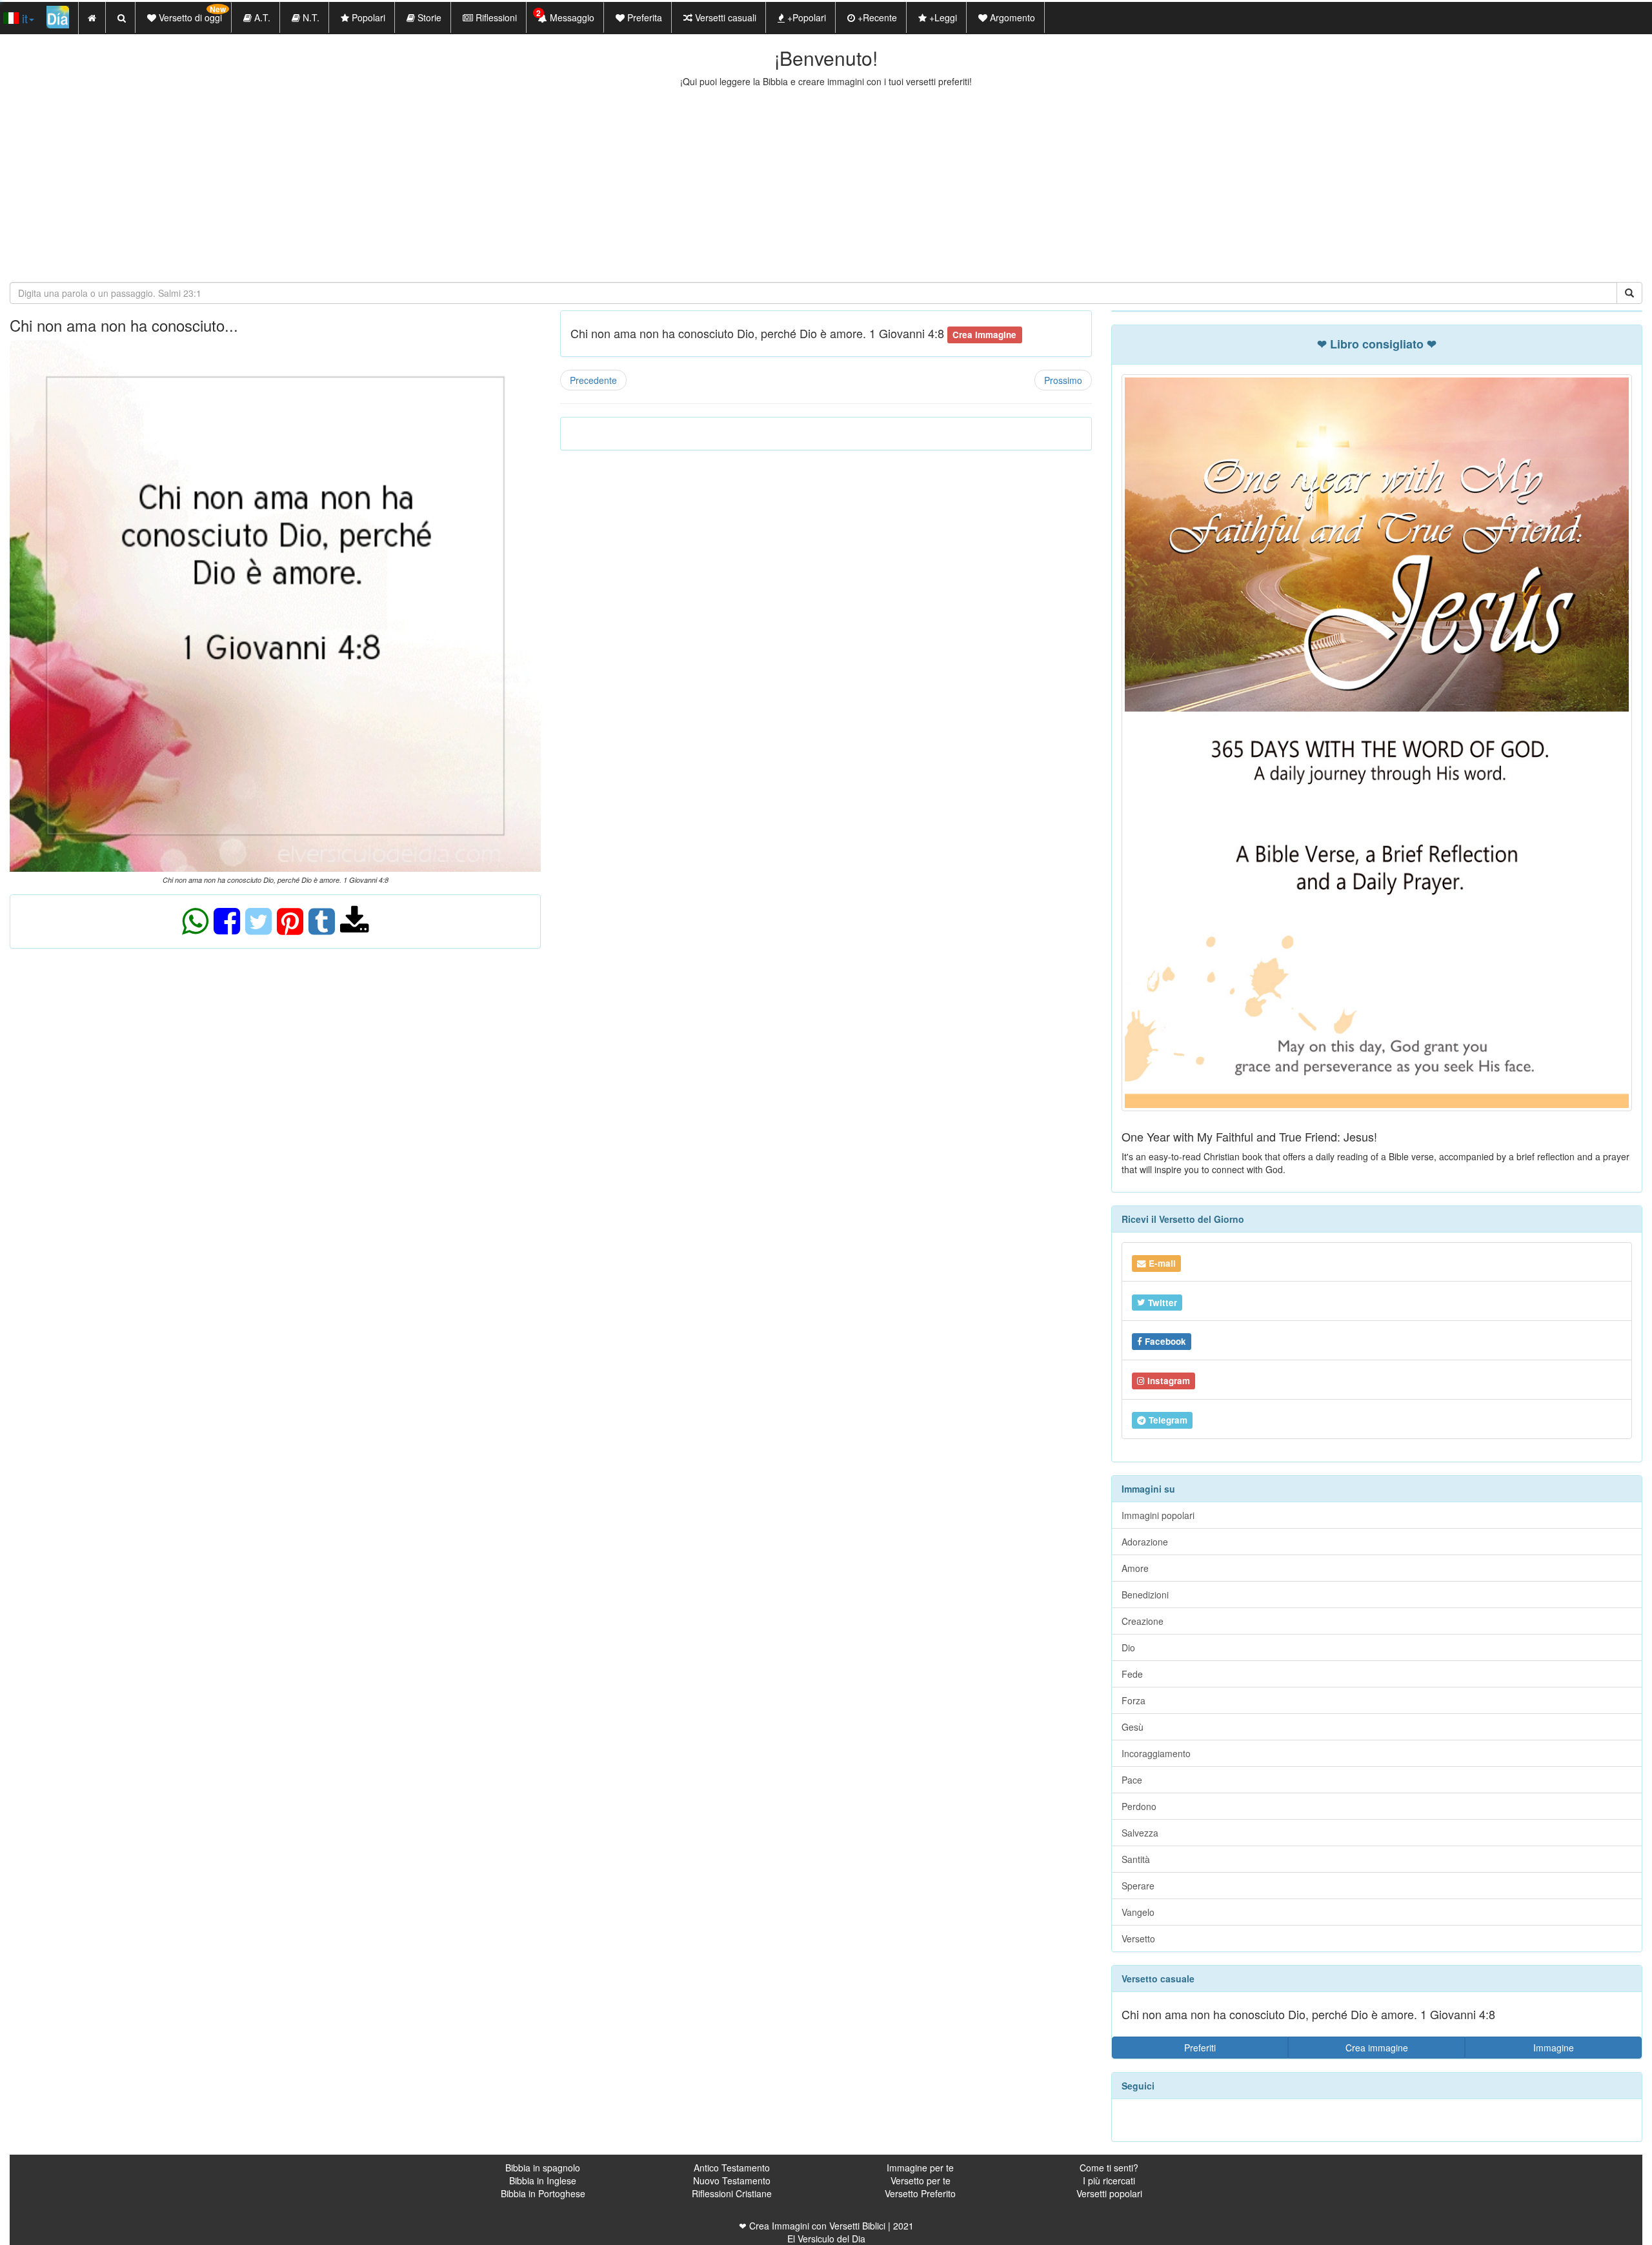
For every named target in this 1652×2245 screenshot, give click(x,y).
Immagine (1554, 2048)
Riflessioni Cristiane (732, 2193)
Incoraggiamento (1156, 1753)
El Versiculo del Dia (826, 2239)
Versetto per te (921, 2180)
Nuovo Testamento (732, 2180)
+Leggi (942, 17)
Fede (1132, 1674)
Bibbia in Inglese (543, 2180)
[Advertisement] (826, 185)
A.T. (261, 17)
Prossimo (1063, 380)
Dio (1128, 1647)
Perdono (1139, 1806)
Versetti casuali (724, 17)
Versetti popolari (1109, 2193)
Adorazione (1145, 1542)
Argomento (1011, 17)
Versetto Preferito (920, 2193)
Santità (1136, 1859)
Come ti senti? (1109, 2168)
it (23, 18)
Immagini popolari (1158, 1515)
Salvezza (1140, 1833)
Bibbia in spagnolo (543, 2168)
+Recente (876, 17)
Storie (428, 17)
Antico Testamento (732, 2168)
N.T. (310, 17)
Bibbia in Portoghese (543, 2193)
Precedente (593, 380)
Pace (1132, 1780)
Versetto (1138, 1938)
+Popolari (805, 17)
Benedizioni (1145, 1595)
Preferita (643, 17)
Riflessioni (495, 17)
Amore (1135, 1568)
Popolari (367, 17)
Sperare (1138, 1886)
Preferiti (1200, 2048)
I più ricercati (1109, 2180)
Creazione (1143, 1621)
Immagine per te (920, 2168)
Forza (1133, 1700)
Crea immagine (1377, 2048)
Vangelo (1138, 1912)
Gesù (1133, 1727)
